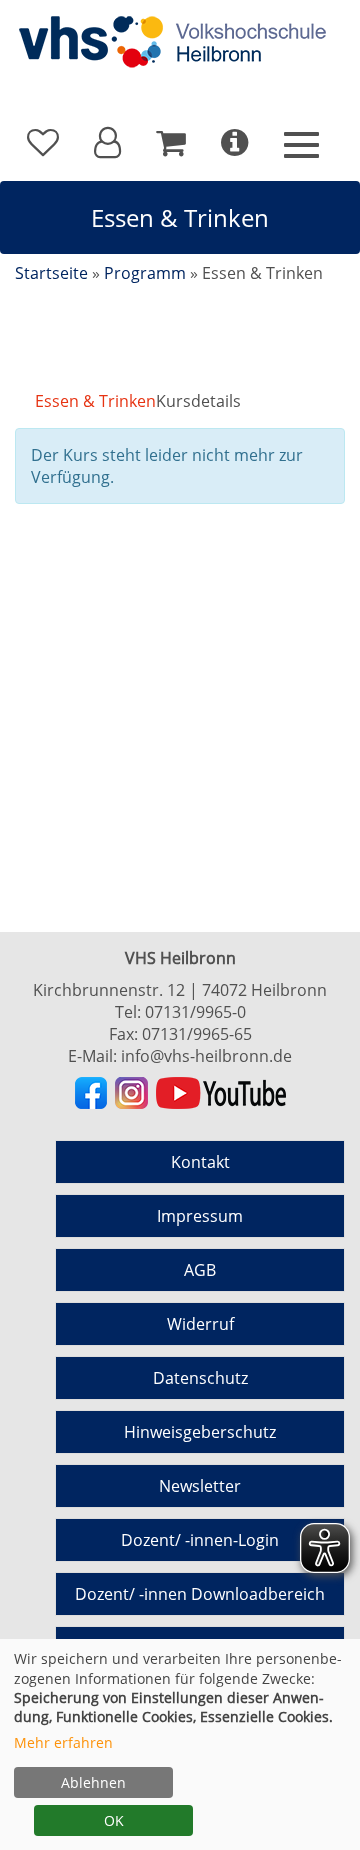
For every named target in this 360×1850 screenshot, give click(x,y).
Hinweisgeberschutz (200, 1432)
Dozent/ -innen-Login (200, 1540)
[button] (107, 143)
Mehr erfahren (63, 1742)
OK (114, 1820)
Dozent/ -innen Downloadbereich (200, 1594)
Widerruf (200, 1324)
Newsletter (200, 1486)
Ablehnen (93, 1782)
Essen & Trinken (95, 401)
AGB (200, 1270)
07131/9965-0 (195, 1012)
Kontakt (200, 1162)
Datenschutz (200, 1378)
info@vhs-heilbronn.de (206, 1056)
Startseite (51, 273)
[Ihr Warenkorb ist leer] (171, 143)
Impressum (200, 1216)
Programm (145, 273)
